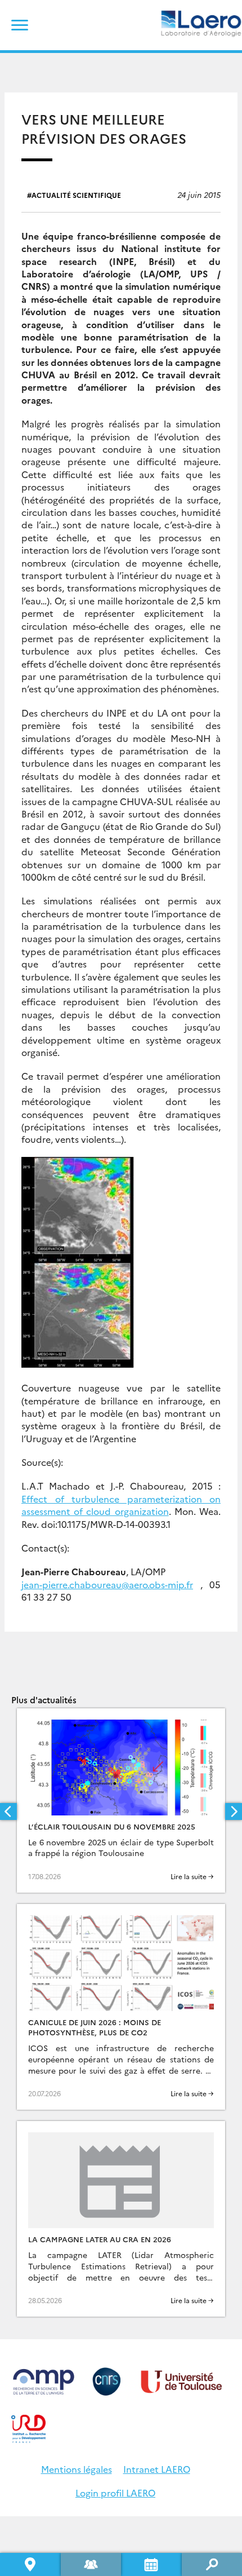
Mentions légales (77, 2469)
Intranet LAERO (157, 2469)
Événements (151, 2564)
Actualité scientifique (76, 195)
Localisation (30, 2564)
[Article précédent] (8, 1811)
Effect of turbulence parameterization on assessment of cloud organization (121, 1505)
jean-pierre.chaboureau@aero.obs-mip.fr (107, 1584)
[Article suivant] (234, 1811)
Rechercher (212, 2564)
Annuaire (91, 2564)
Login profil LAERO (115, 2493)
